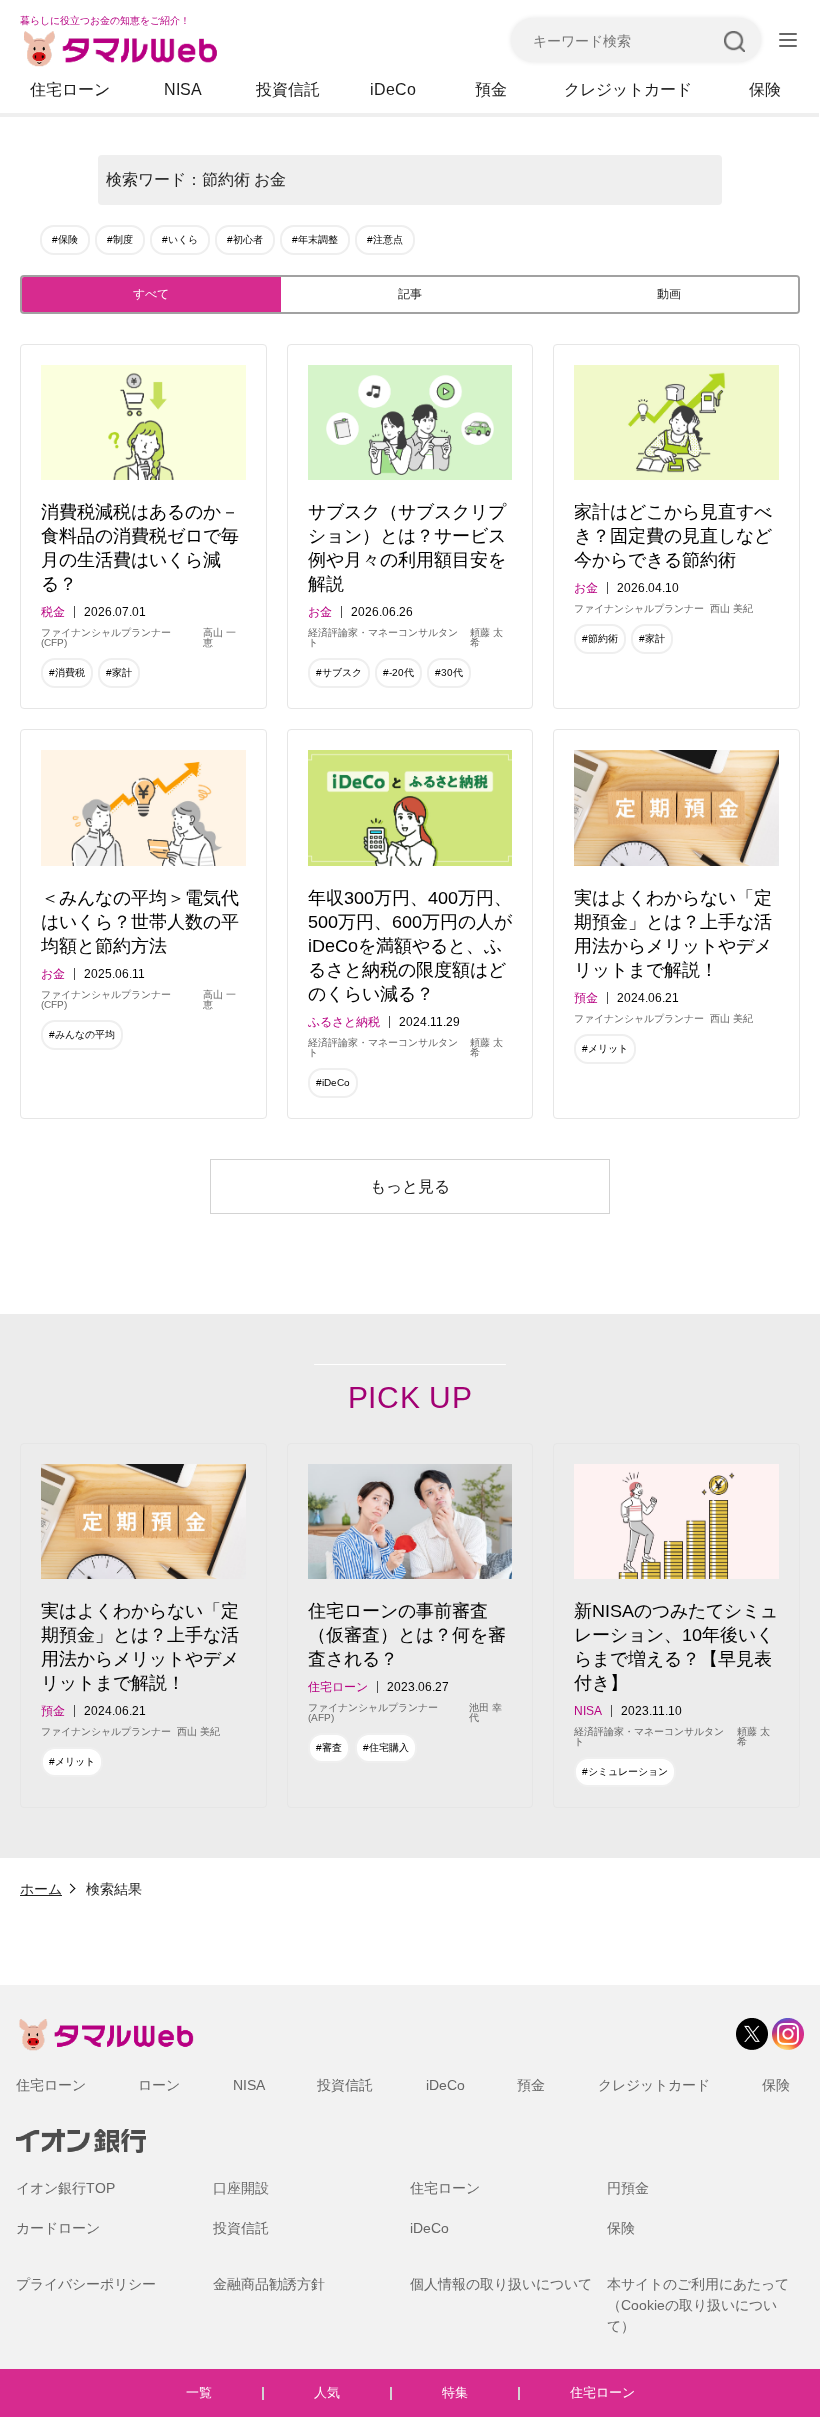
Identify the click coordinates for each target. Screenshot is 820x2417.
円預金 (628, 2188)
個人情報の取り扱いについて (501, 2284)
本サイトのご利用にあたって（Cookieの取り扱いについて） (698, 2305)
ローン (159, 2085)
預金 (491, 89)
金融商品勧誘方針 (269, 2284)
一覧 (199, 2392)
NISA (183, 89)
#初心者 (245, 239)
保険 (765, 89)
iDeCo (393, 89)
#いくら (180, 239)
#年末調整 (315, 239)
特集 (455, 2392)
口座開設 (241, 2188)
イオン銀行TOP (65, 2188)
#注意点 (385, 239)
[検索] (734, 40)
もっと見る (410, 1186)
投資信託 (288, 89)
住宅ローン (70, 89)
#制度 (120, 239)
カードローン (58, 2228)
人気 (327, 2392)
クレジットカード (628, 89)
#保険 (65, 239)
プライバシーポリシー (86, 2284)
